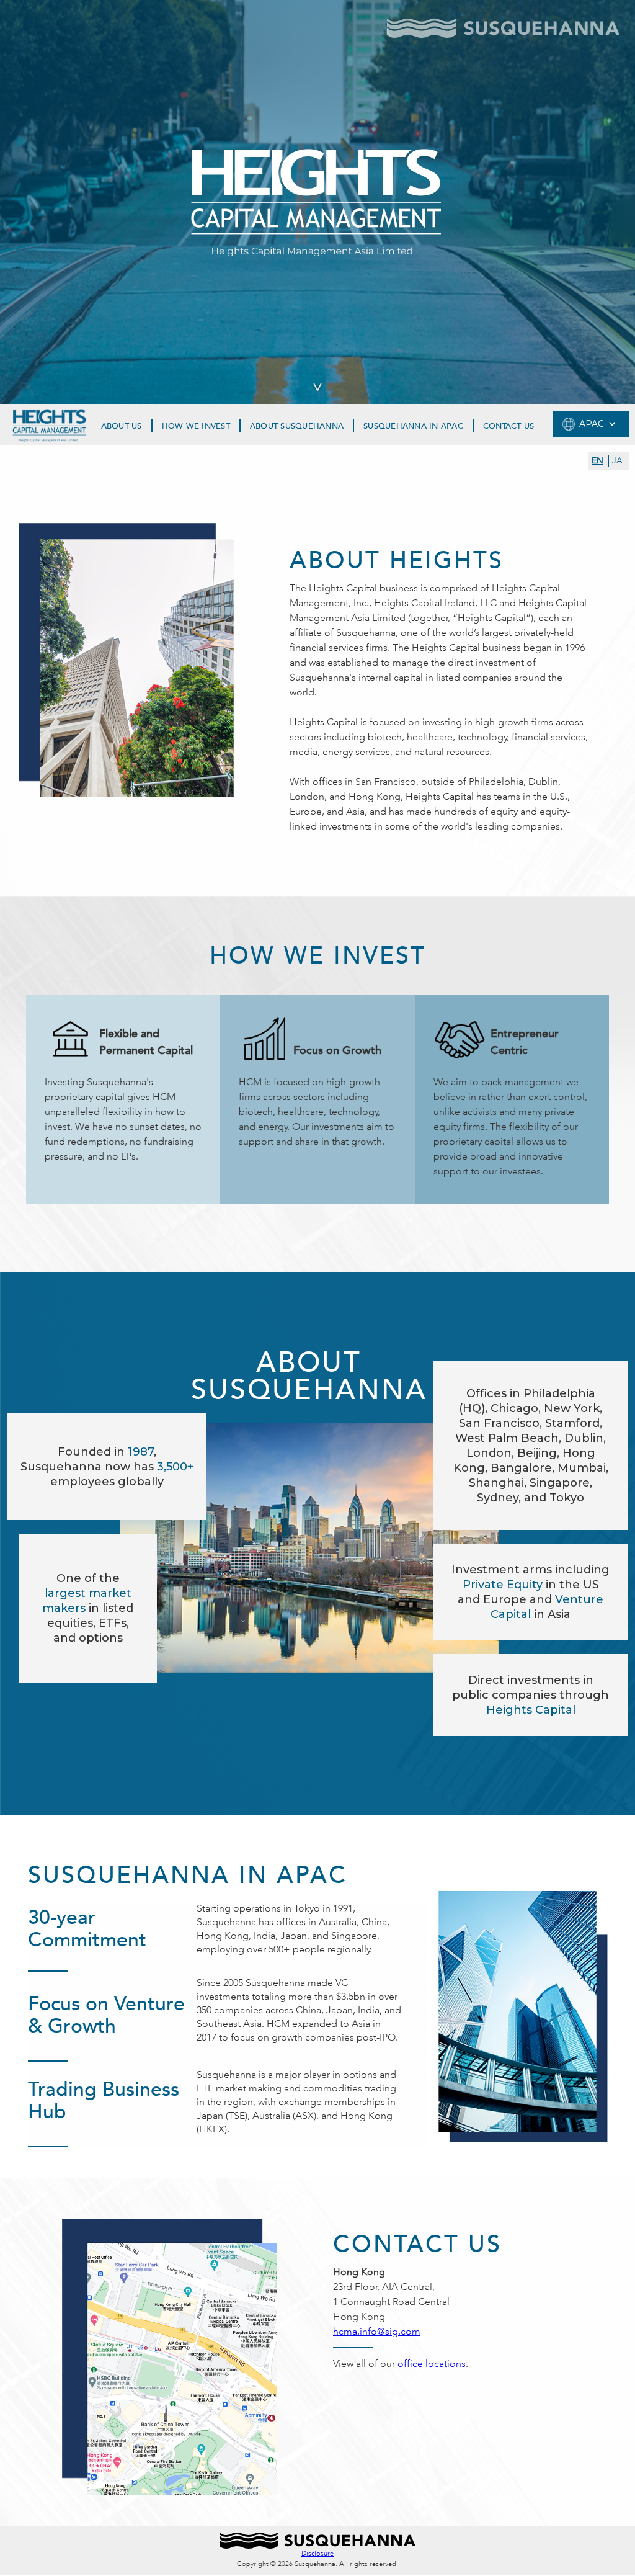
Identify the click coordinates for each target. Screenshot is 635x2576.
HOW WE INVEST (196, 426)
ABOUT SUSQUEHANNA (297, 426)
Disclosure (317, 2553)
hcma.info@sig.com (377, 2331)
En (597, 461)
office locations (432, 2364)
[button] (591, 424)
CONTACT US (509, 426)
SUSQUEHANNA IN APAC (413, 426)
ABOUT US (122, 426)
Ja (617, 461)
